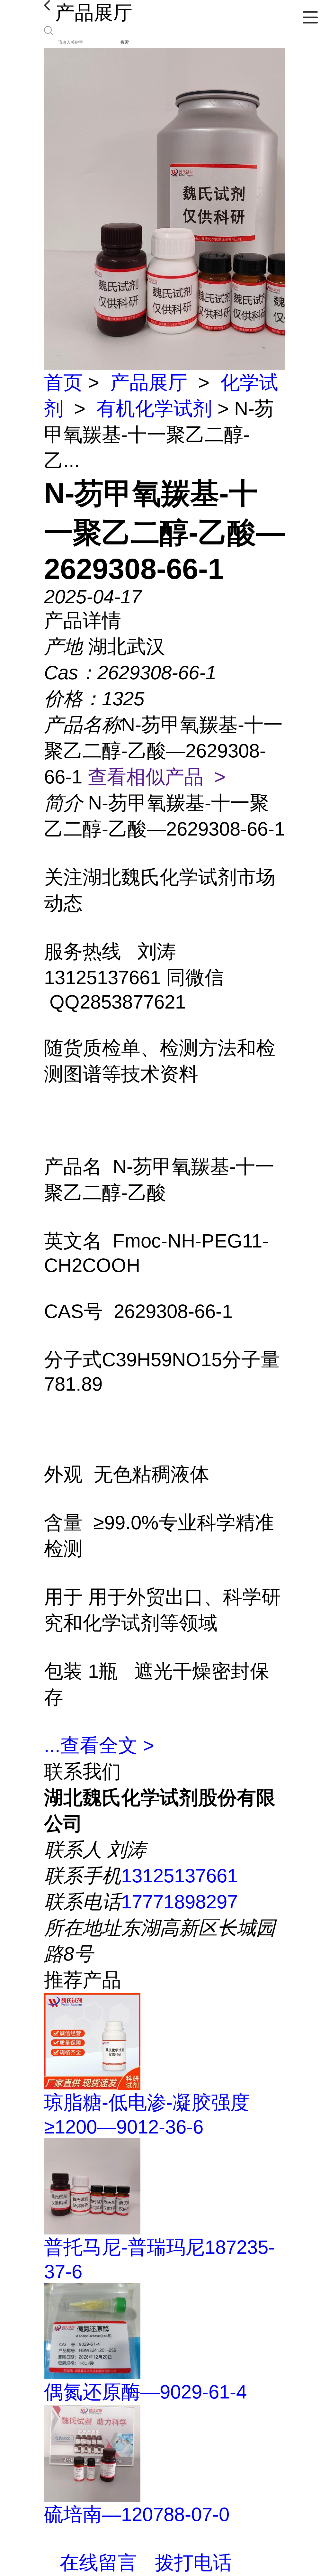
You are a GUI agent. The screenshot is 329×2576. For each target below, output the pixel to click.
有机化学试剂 (154, 409)
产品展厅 (149, 383)
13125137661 (179, 1876)
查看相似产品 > (157, 777)
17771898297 (179, 1902)
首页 (63, 383)
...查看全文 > (99, 1745)
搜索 (125, 42)
